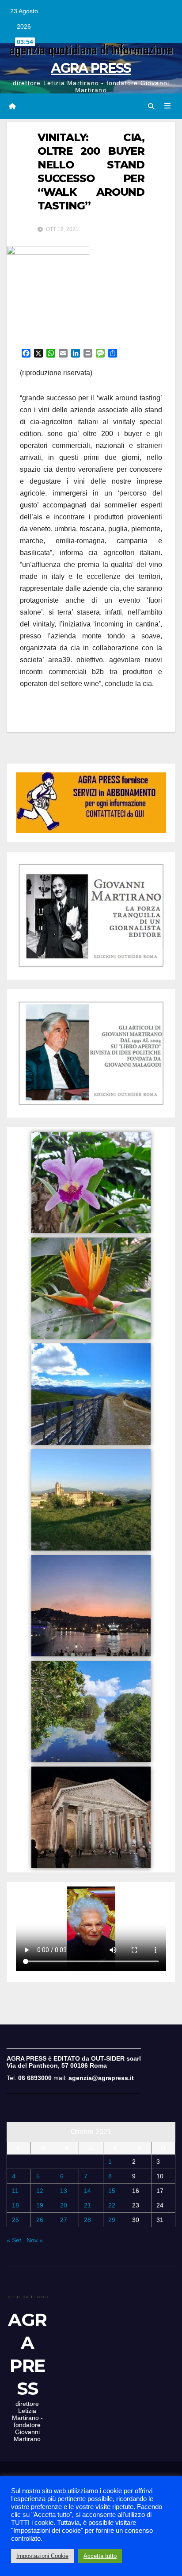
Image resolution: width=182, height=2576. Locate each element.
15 (112, 2191)
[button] (151, 106)
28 (87, 2220)
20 (64, 2205)
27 (64, 2220)
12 (40, 2191)
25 (15, 2220)
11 (15, 2191)
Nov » (35, 2240)
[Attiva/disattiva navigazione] (168, 106)
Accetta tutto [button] (100, 2556)
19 (40, 2205)
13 (64, 2191)
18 (15, 2205)
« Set (14, 2240)
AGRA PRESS (91, 68)
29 (112, 2220)
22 (112, 2205)
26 (40, 2220)
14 (87, 2191)
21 (87, 2205)
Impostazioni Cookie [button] (42, 2556)
